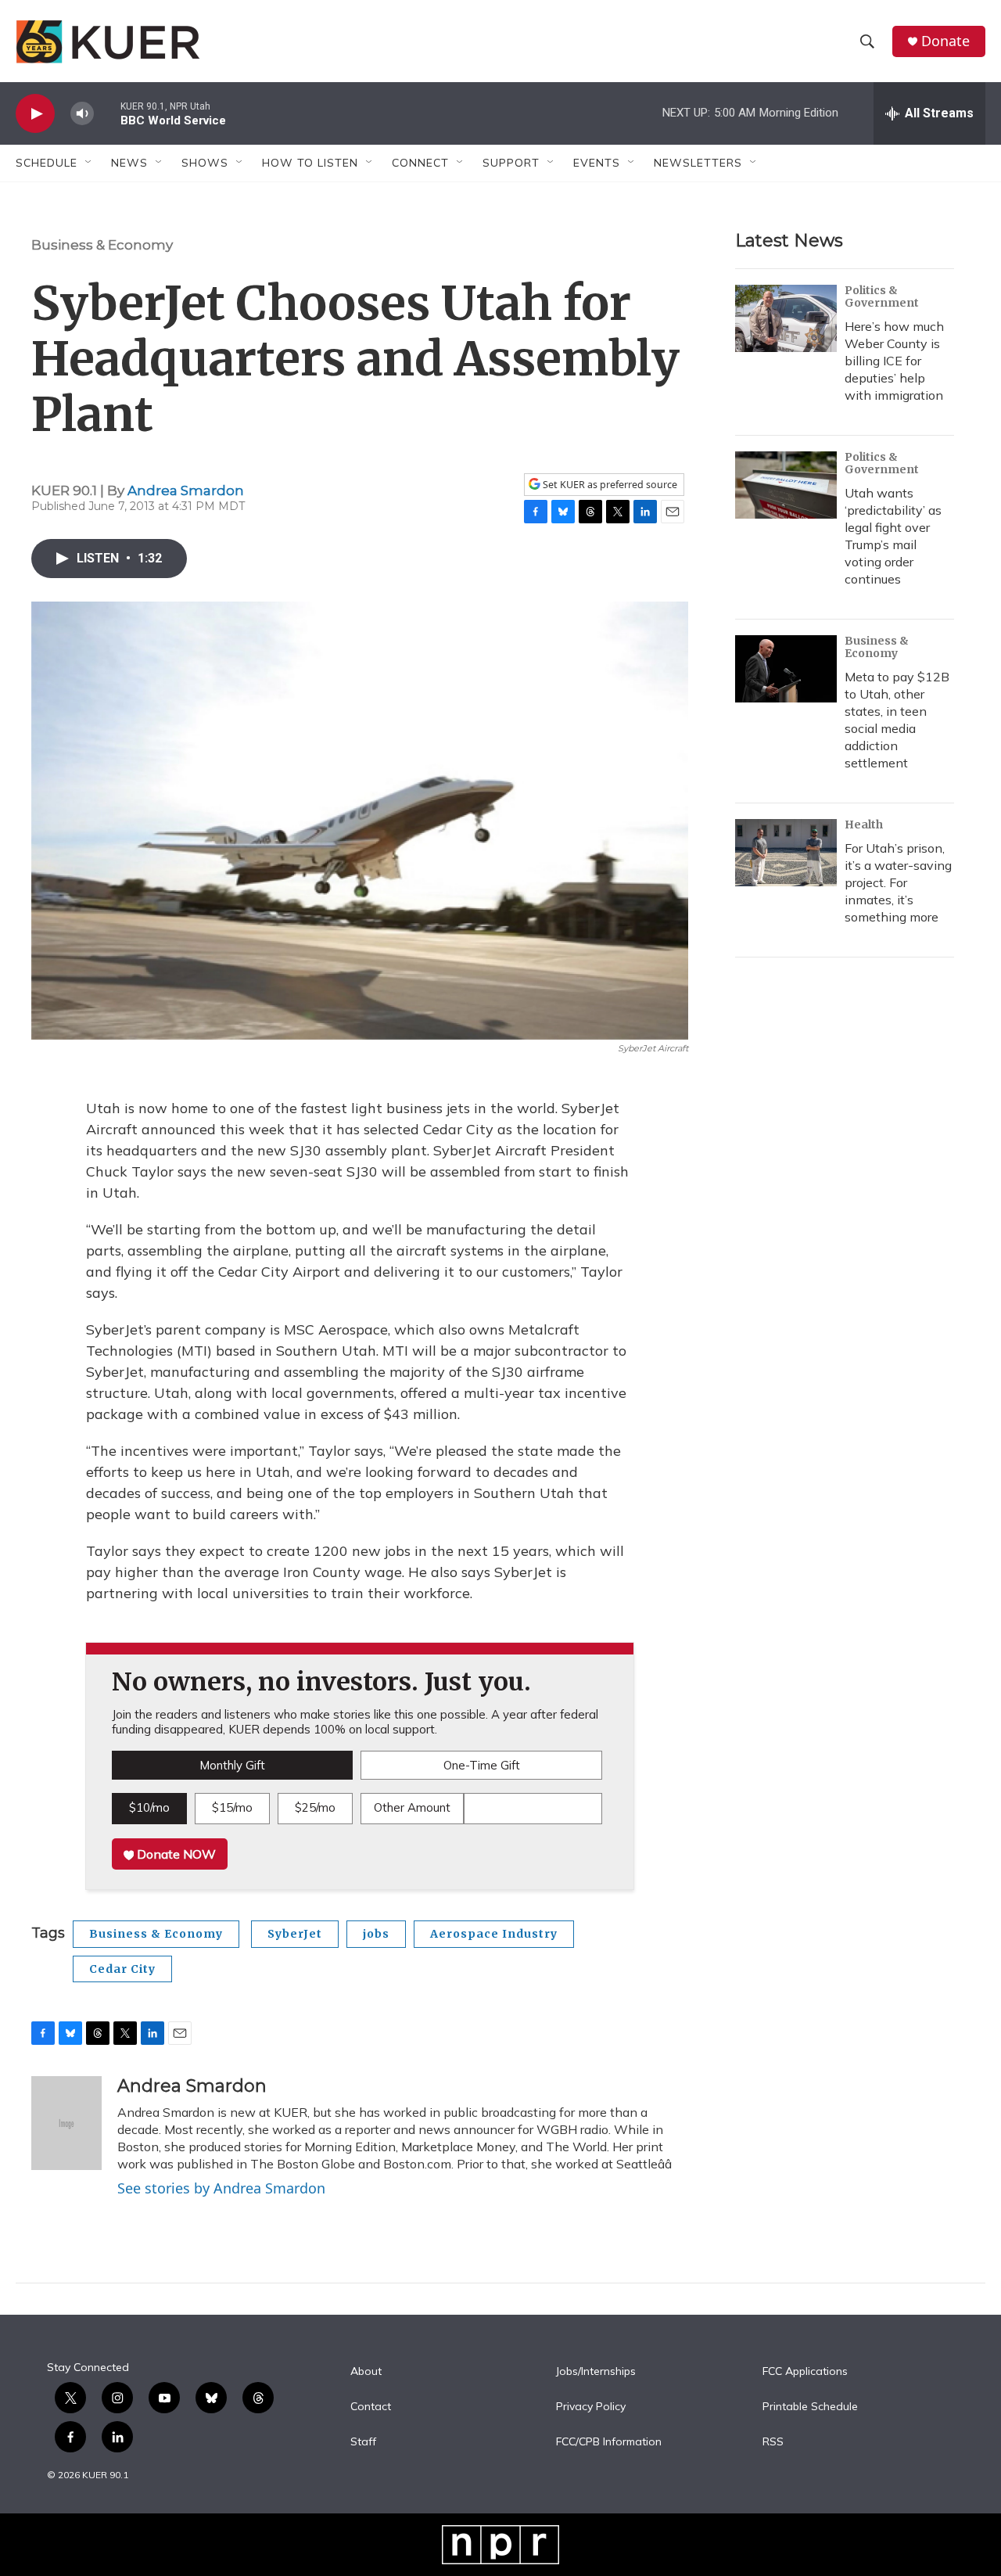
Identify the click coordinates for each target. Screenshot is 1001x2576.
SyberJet (295, 1934)
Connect (420, 163)
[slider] (107, 113)
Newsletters (698, 163)
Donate (945, 41)
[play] (35, 114)
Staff (363, 2442)
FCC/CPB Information (609, 2442)
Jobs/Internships (596, 2372)
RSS (773, 2442)
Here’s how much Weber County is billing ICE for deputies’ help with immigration (894, 361)
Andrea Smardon (186, 490)
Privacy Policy (591, 2407)
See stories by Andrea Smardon (221, 2188)
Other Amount (412, 1807)
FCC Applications (805, 2372)
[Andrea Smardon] (66, 2123)
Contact (371, 2407)
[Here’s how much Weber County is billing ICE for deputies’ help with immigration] (786, 318)
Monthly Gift (232, 1765)
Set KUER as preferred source (609, 485)
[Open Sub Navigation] (89, 163)
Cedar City (122, 1969)
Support (511, 163)
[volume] (82, 114)
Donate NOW (175, 1854)
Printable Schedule (810, 2407)
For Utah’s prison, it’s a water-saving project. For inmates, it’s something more (898, 882)
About (366, 2372)
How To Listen (310, 163)
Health (864, 825)
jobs (376, 1934)
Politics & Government (882, 296)
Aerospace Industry (494, 1934)
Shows (205, 163)
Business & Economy (102, 245)
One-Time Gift (482, 1765)
